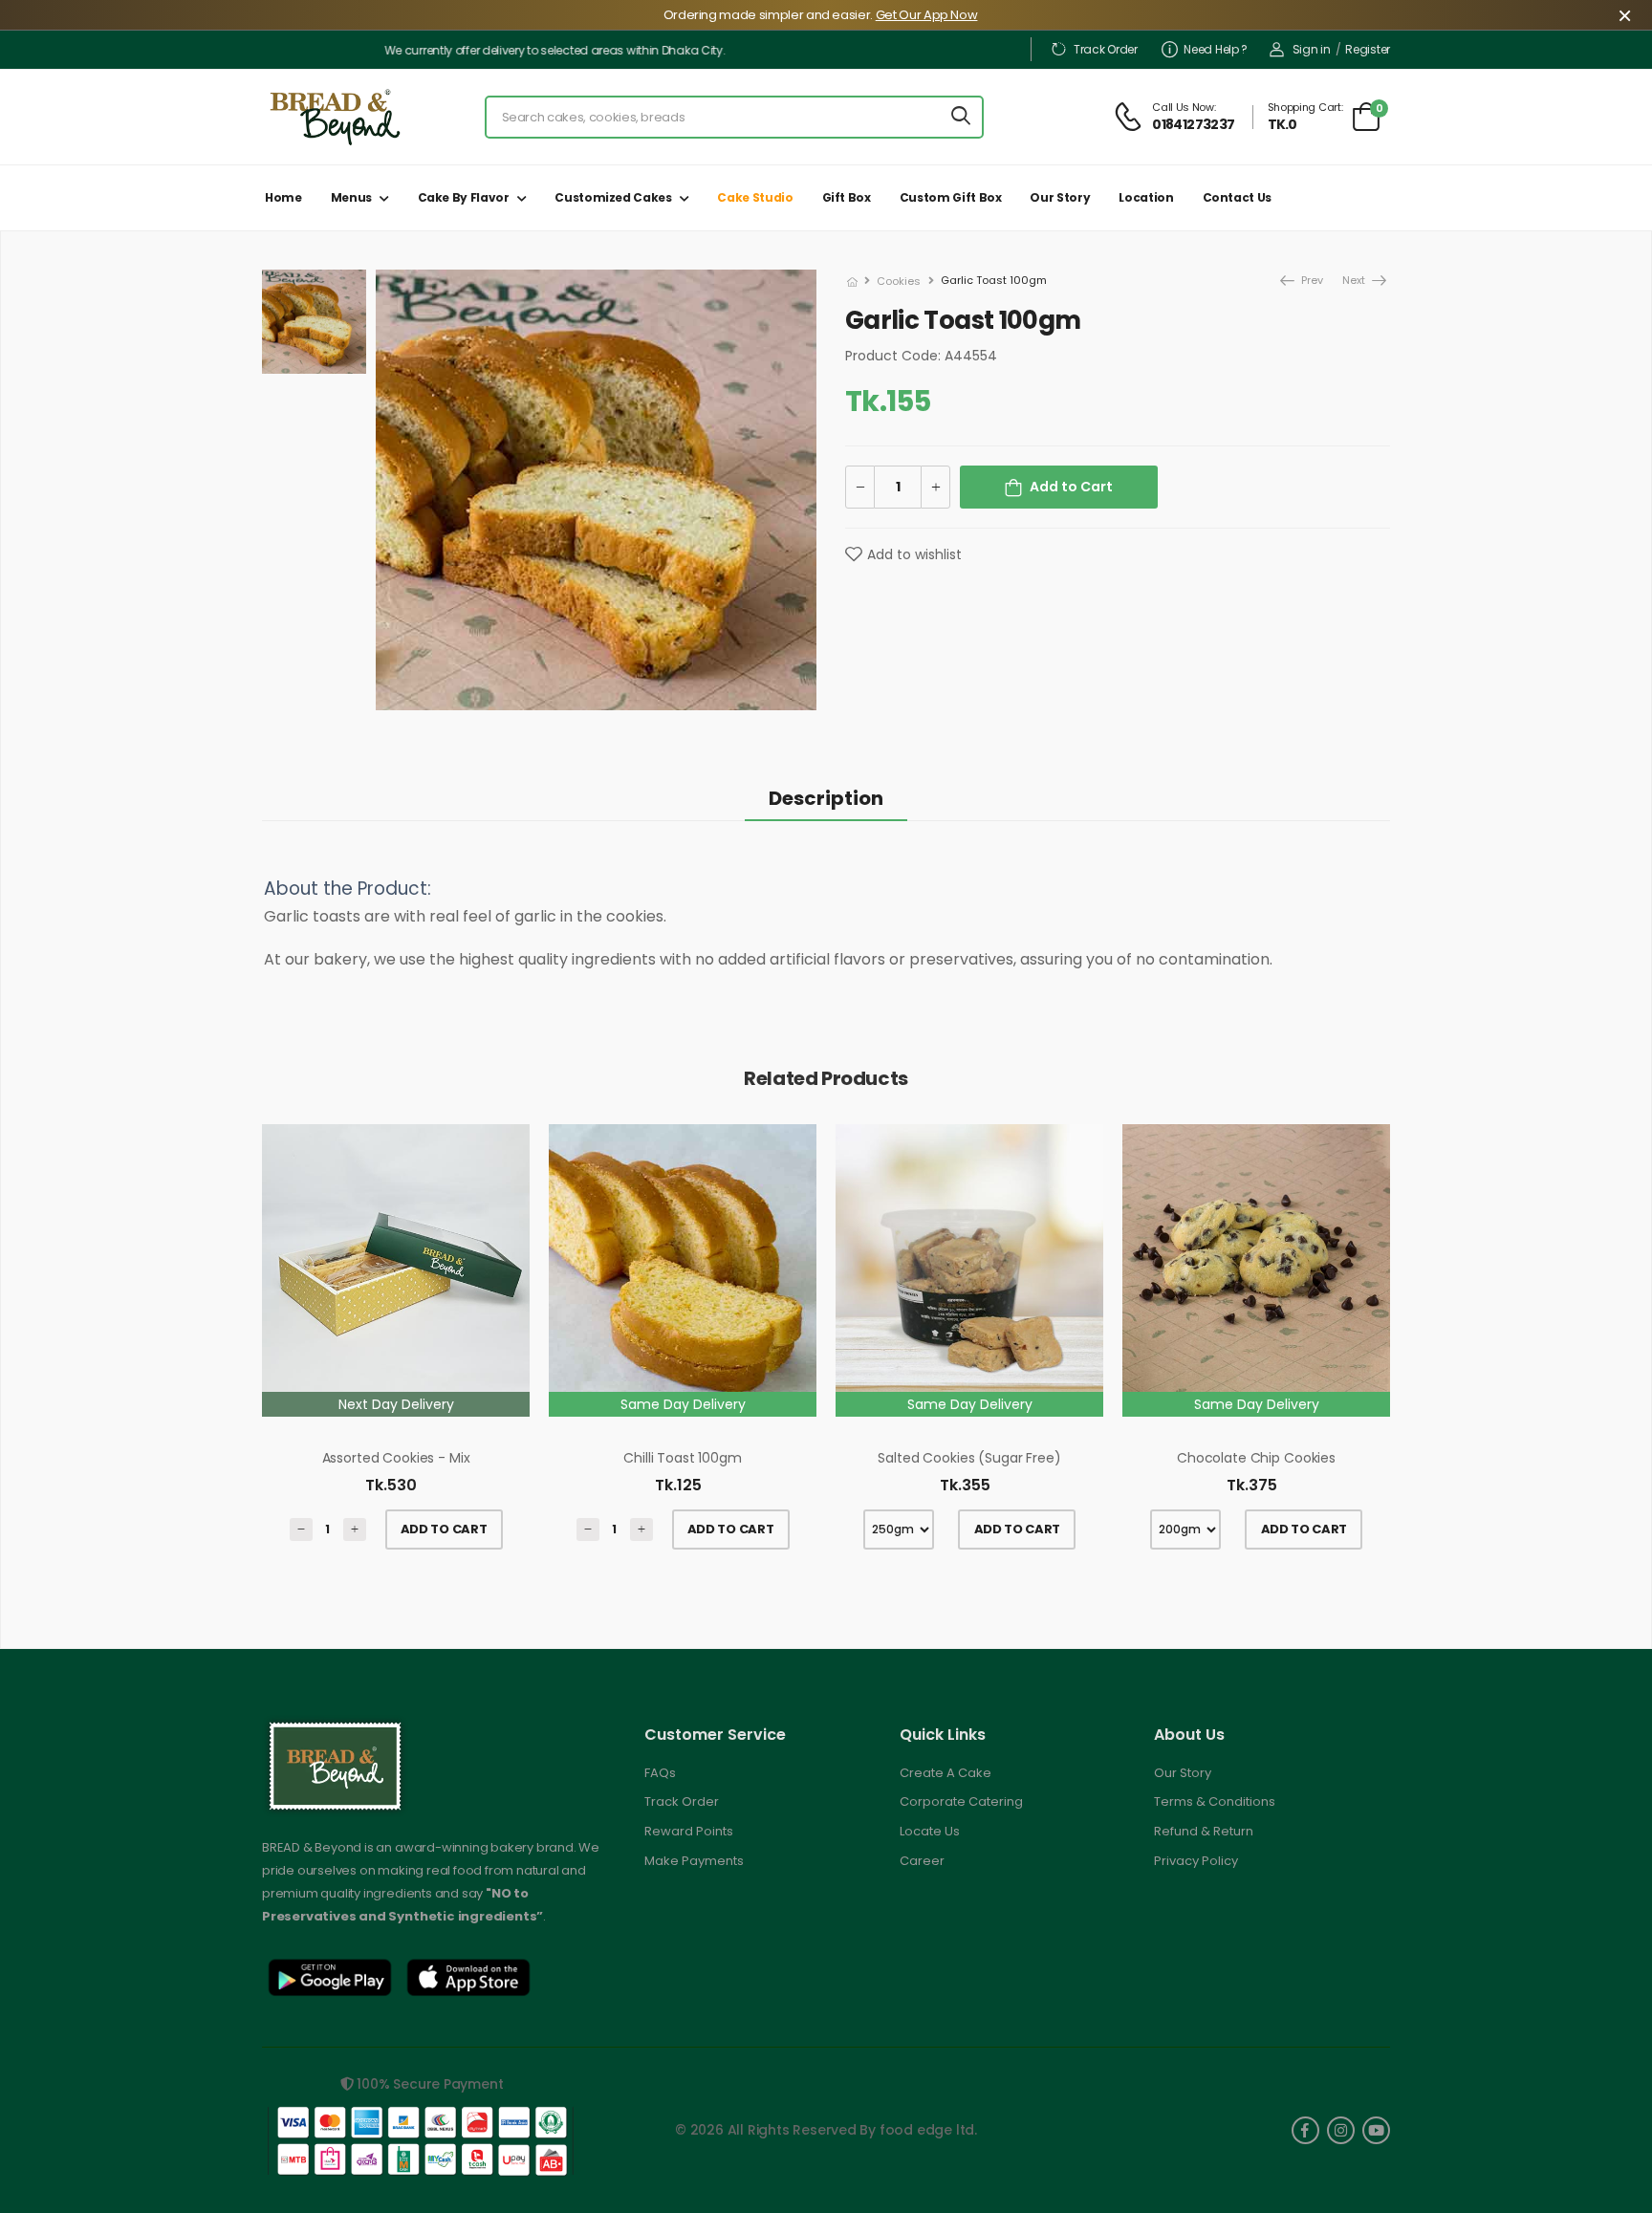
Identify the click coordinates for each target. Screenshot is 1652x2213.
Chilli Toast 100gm (682, 1458)
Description (826, 798)
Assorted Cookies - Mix (396, 1458)
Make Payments (694, 1861)
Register (1368, 49)
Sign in (1312, 49)
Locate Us (930, 1831)
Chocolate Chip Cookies (1256, 1458)
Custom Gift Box (951, 197)
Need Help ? (1216, 49)
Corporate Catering (961, 1801)
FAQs (660, 1773)
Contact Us (1238, 197)
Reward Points (689, 1831)
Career (922, 1861)
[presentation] (1376, 1347)
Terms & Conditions (1215, 1801)
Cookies (899, 281)
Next (1355, 280)
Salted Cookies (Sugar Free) (969, 1458)
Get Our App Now (927, 15)
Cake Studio (755, 197)
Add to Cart (1071, 487)
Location (1146, 197)
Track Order (1105, 49)
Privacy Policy (1196, 1861)
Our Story (1060, 197)
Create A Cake (946, 1773)
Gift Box (847, 197)
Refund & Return (1204, 1831)
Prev (1301, 280)
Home (283, 197)
